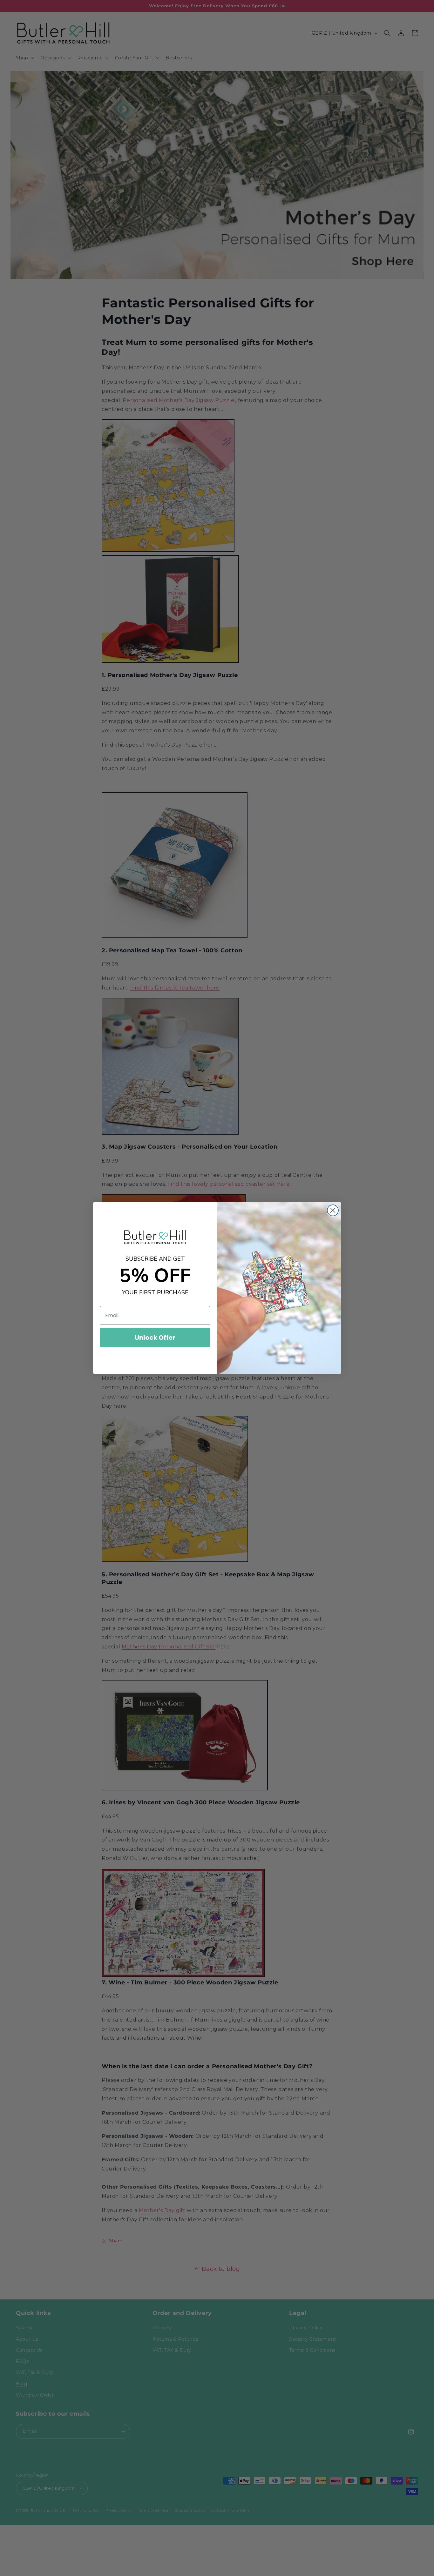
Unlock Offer (155, 1338)
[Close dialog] (333, 1210)
